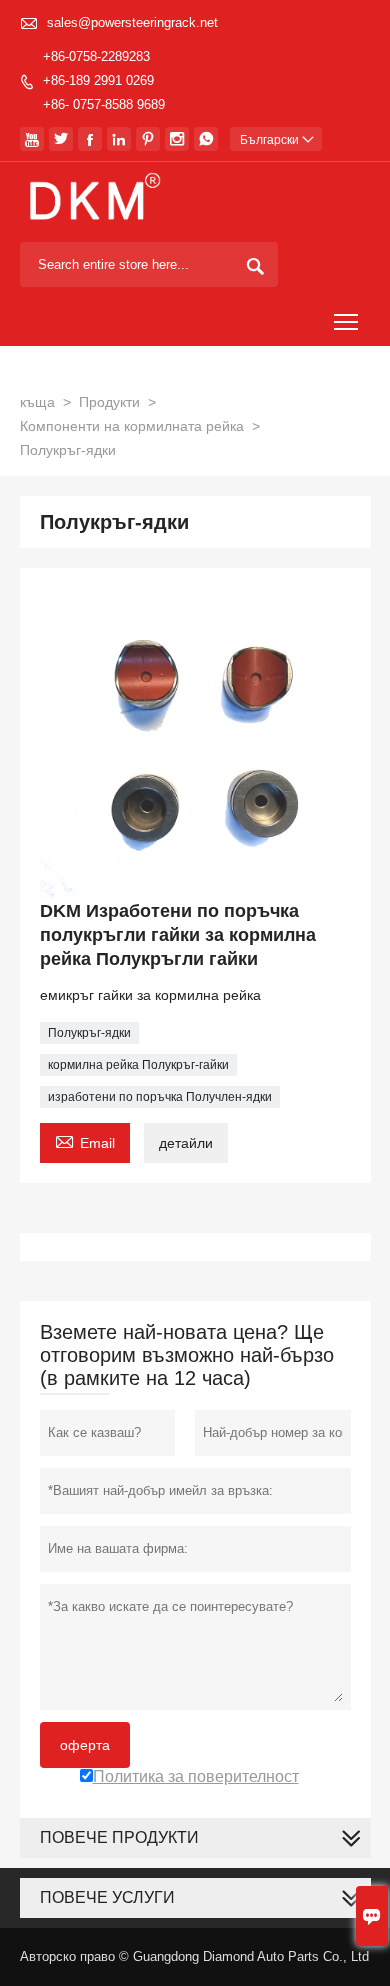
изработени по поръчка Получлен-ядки (160, 1097)
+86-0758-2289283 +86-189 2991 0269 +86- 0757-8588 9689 (104, 80)
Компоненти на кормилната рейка (132, 426)
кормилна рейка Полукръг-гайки (138, 1065)
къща (37, 402)
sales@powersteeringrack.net (132, 22)
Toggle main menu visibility (346, 321)
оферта (85, 1745)
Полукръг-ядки (89, 1033)
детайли (186, 1143)
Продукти (109, 402)
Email (85, 1140)
